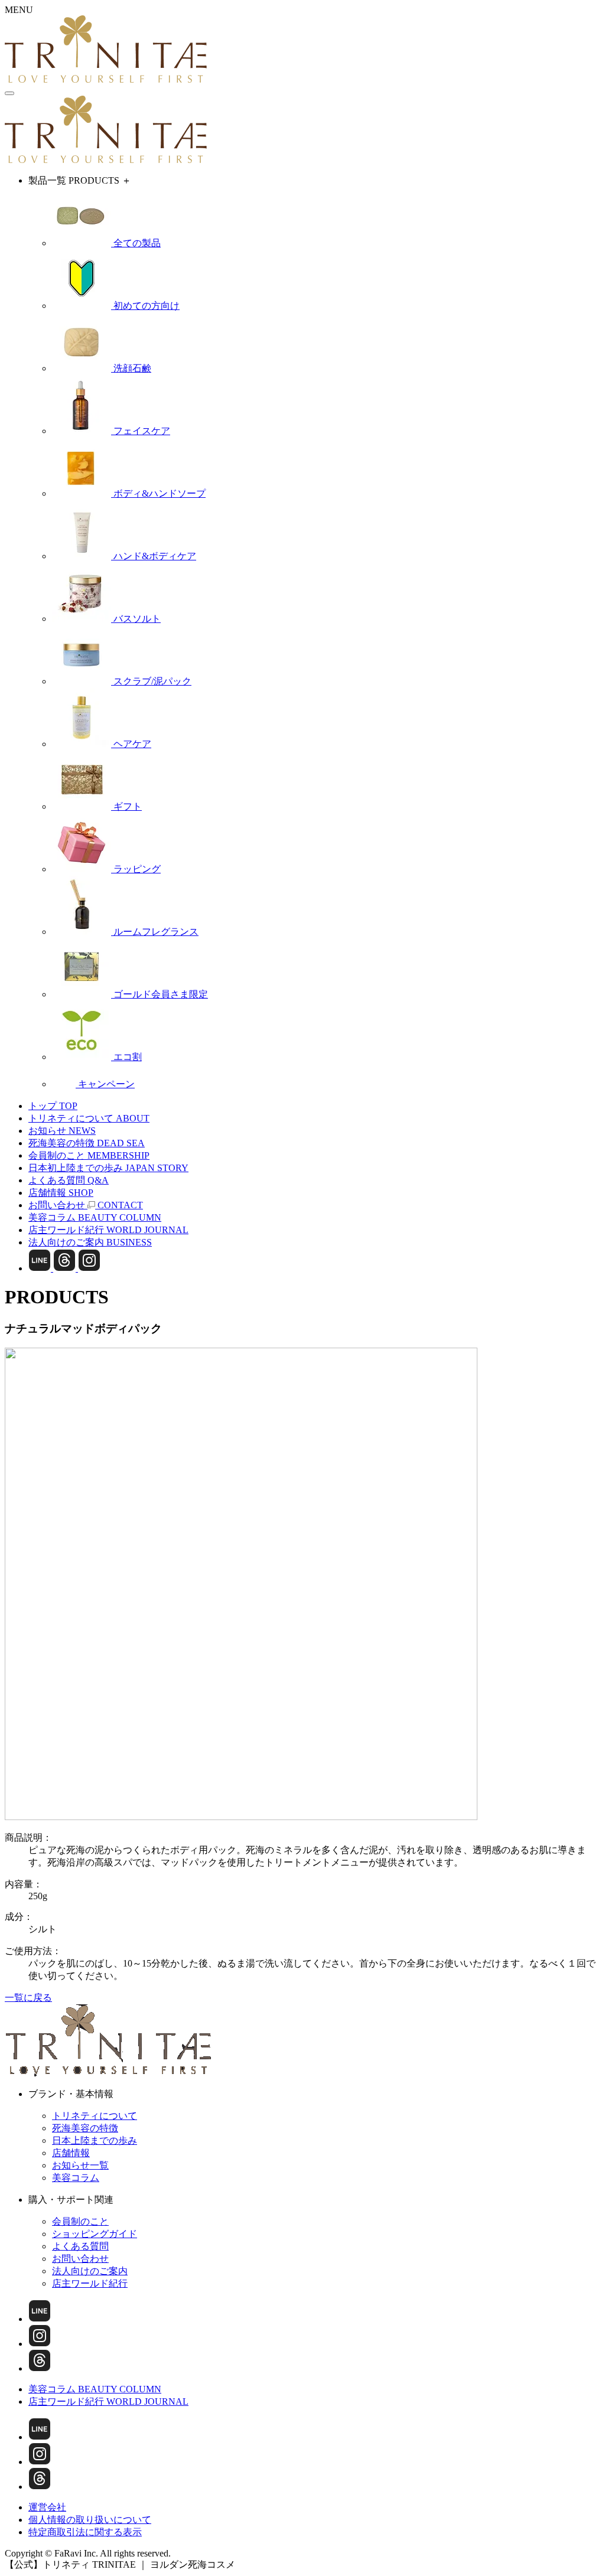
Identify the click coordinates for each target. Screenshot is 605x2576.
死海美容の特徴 (85, 2128)
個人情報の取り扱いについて (90, 2520)
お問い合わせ (80, 2259)
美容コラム (76, 2178)
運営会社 (47, 2507)
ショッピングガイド (95, 2234)
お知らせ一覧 (80, 2165)
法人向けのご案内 (90, 2271)
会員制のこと (80, 2221)
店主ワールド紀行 (90, 2283)
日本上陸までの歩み (95, 2140)
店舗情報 (71, 2153)
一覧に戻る (28, 1998)
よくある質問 (80, 2246)
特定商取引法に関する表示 (85, 2532)
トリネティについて (95, 2116)
